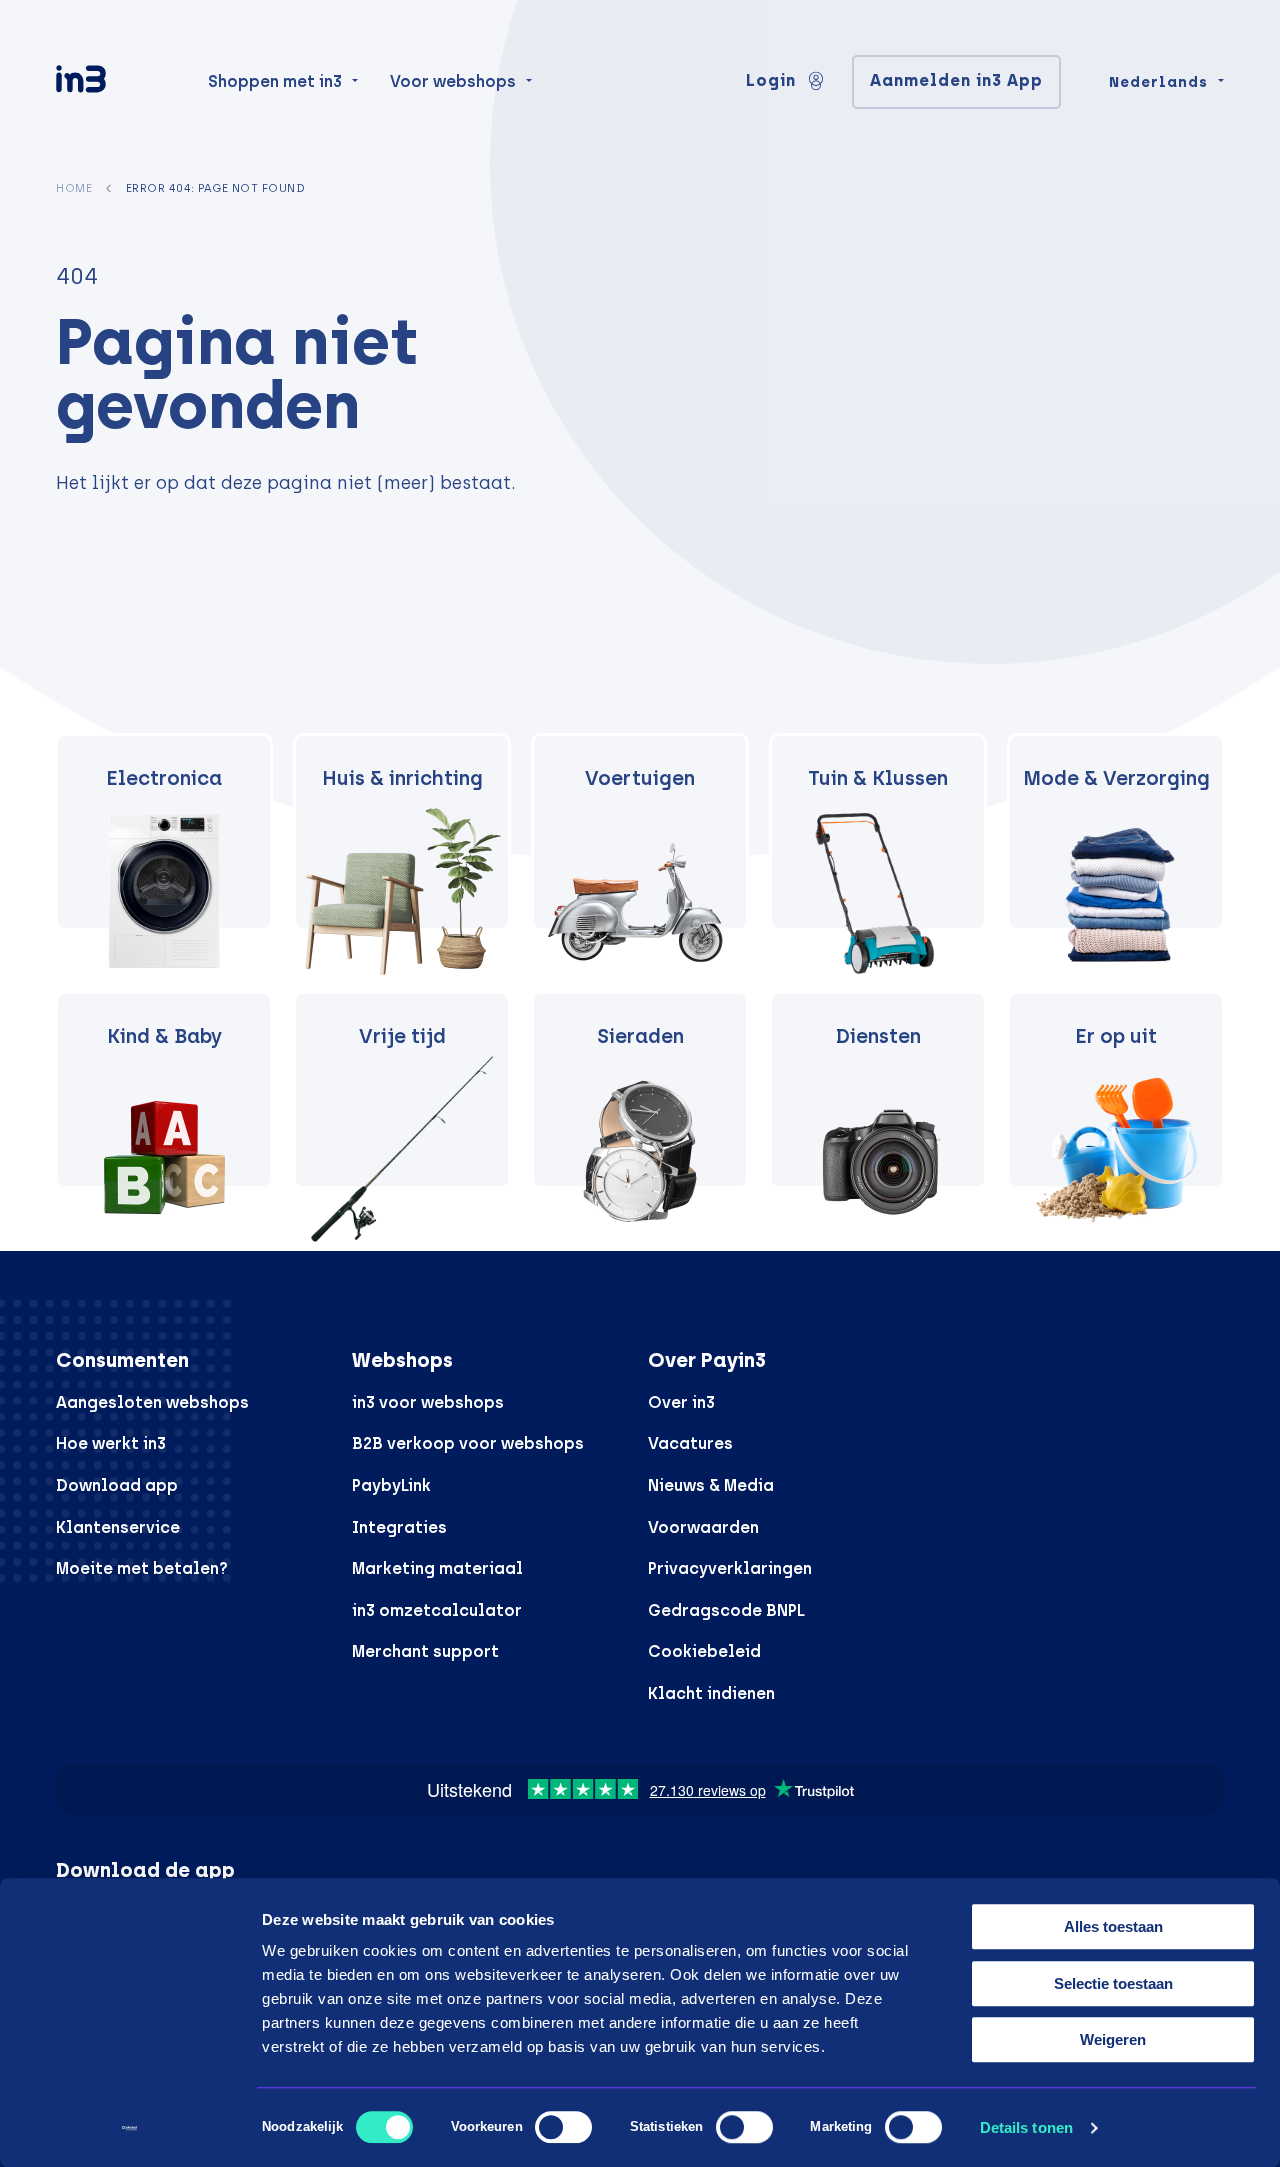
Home (74, 188)
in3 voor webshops (428, 1402)
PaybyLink (391, 1485)
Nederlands (1158, 82)
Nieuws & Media (711, 1485)
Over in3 (681, 1402)
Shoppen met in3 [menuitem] (275, 81)
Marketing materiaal (437, 1568)
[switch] (563, 2127)
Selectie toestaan (1113, 1983)
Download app (117, 1485)
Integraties (399, 1527)
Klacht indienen (711, 1693)
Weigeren (1113, 2039)
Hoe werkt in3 (111, 1443)
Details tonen (1026, 2127)
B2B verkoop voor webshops (468, 1443)
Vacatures (690, 1443)
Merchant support (425, 1651)
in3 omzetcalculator (437, 1610)
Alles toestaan (1113, 1926)
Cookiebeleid (704, 1651)
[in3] (116, 82)
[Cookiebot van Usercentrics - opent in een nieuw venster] (129, 2128)
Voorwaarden (703, 1527)
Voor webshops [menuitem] (453, 81)
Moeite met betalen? (142, 1568)
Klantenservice (118, 1527)
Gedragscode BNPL (726, 1610)
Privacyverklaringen (730, 1568)
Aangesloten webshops (152, 1402)
